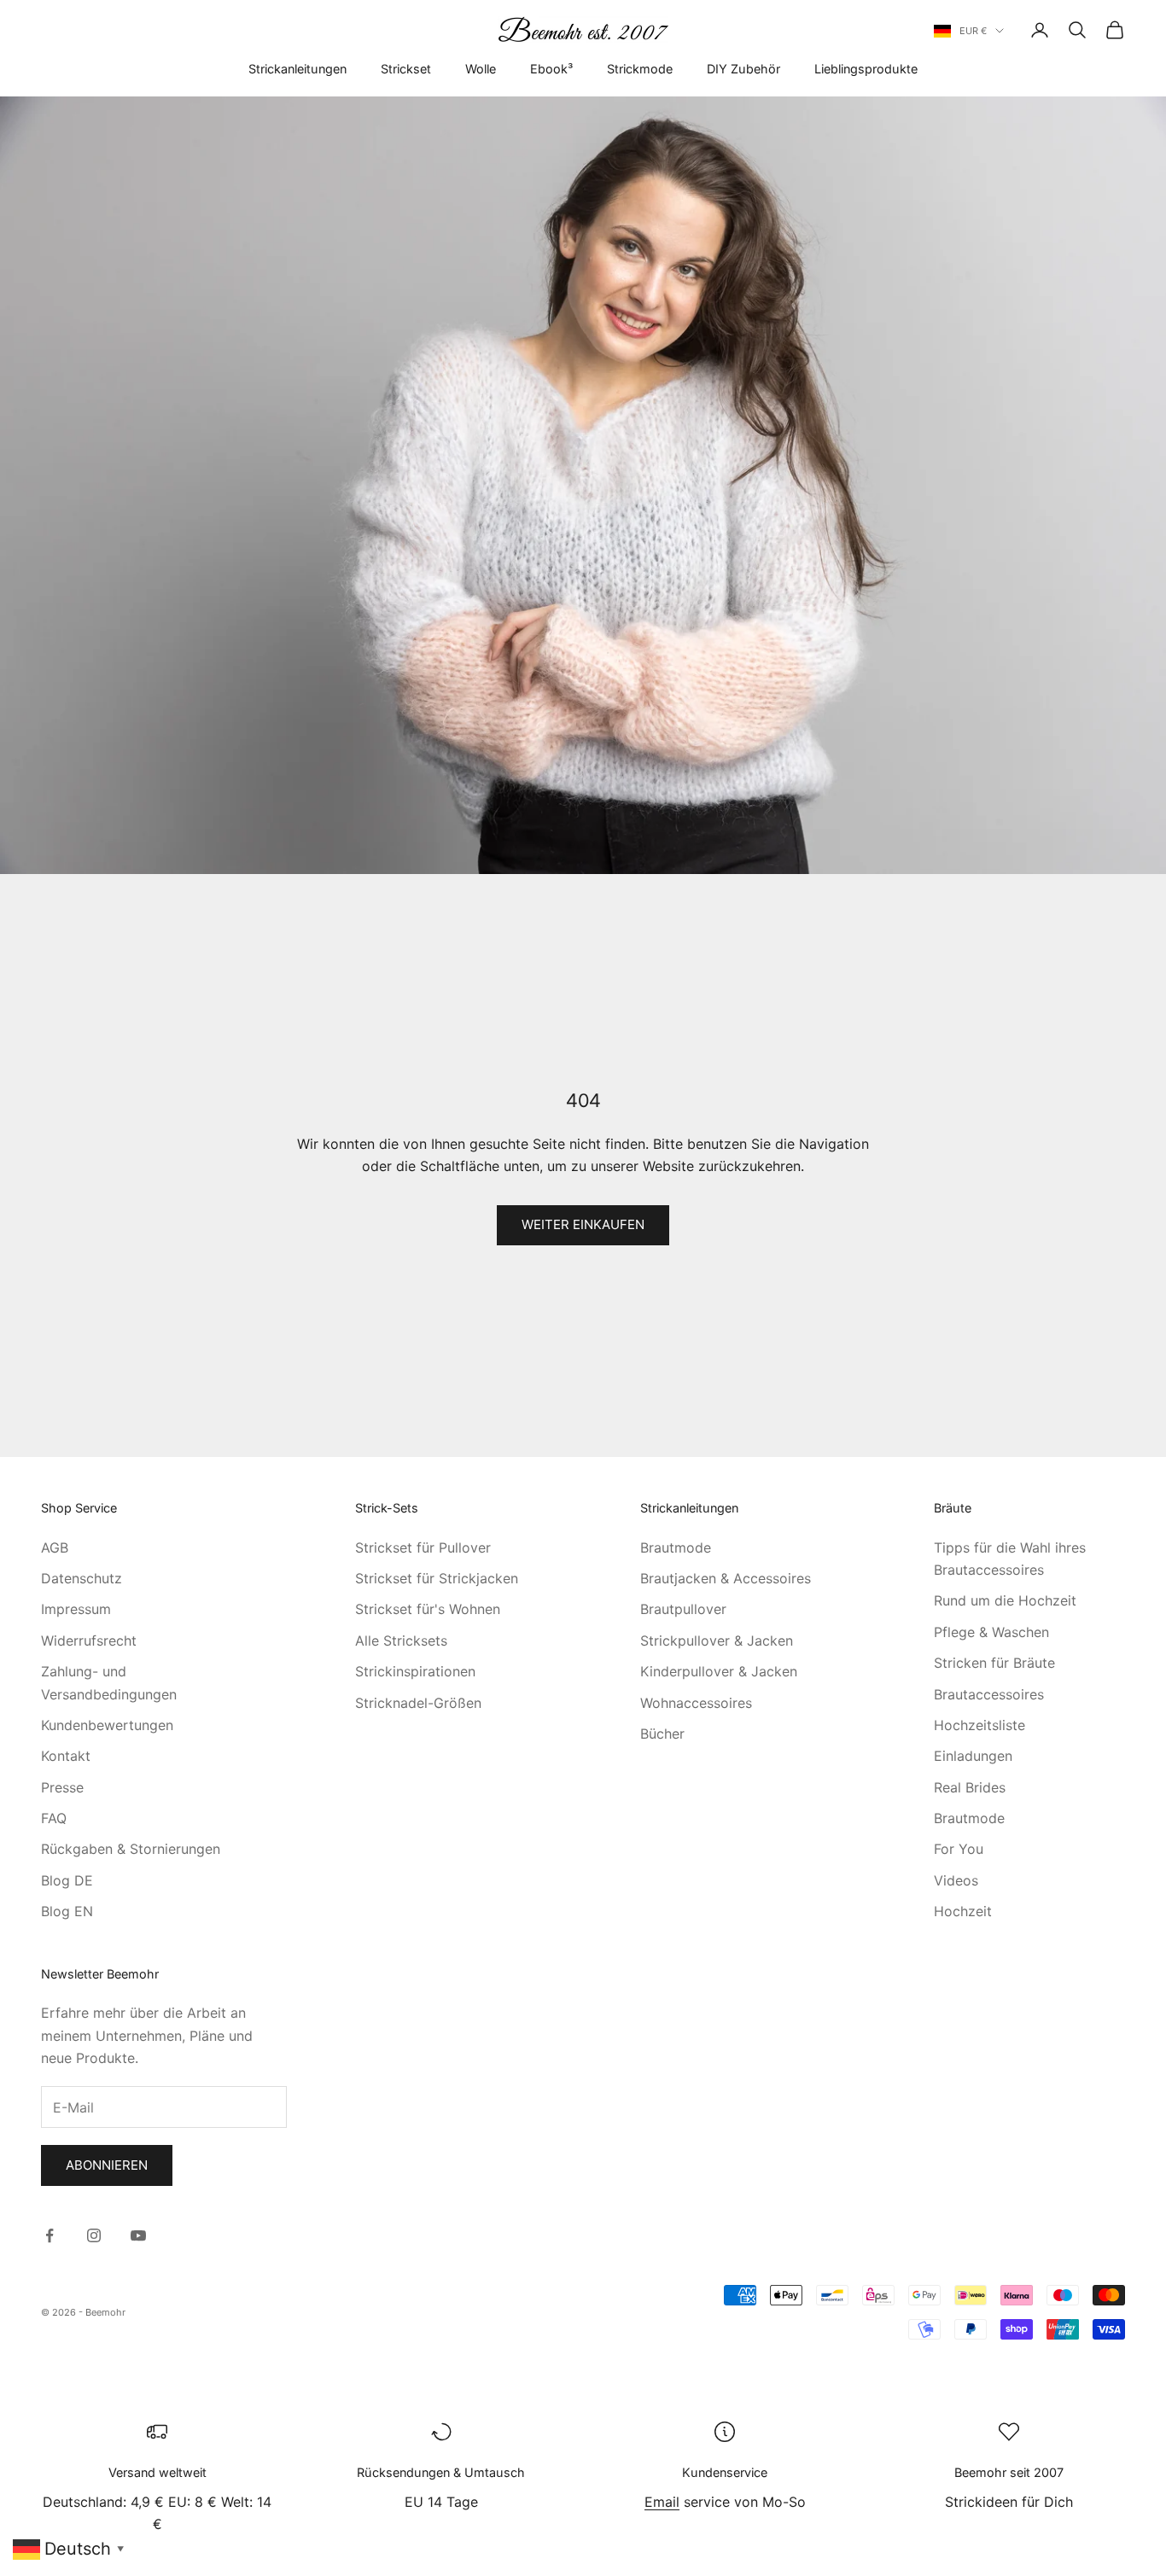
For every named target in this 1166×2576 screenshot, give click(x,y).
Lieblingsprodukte (866, 69)
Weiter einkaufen (583, 1224)
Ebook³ (551, 69)
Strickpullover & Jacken (717, 1641)
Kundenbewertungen (107, 1725)
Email (662, 2502)
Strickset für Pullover (423, 1547)
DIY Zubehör (743, 69)
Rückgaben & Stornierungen (131, 1849)
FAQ (54, 1818)
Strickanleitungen (297, 69)
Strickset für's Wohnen (428, 1609)
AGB (55, 1547)
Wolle (481, 69)
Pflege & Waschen (991, 1632)
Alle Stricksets (401, 1641)
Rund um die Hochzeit (1005, 1600)
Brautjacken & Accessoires (726, 1578)
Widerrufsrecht (89, 1641)
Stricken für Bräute (994, 1663)
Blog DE (67, 1880)
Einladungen (973, 1756)
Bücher (662, 1734)
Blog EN (67, 1911)
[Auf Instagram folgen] (94, 2235)
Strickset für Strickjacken (437, 1578)
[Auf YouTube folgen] (138, 2235)
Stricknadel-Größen (418, 1703)
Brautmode (676, 1547)
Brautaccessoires (989, 1694)
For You (959, 1849)
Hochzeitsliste (979, 1725)
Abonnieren (107, 2165)
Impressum (76, 1609)
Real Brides (970, 1787)
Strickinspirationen (415, 1671)
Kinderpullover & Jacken (719, 1671)
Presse (62, 1787)
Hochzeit (963, 1911)
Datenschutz (82, 1578)
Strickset (406, 69)
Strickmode (640, 69)
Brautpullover (683, 1609)
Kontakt (66, 1756)
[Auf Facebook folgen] (50, 2235)
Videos (956, 1880)
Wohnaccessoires (696, 1703)
